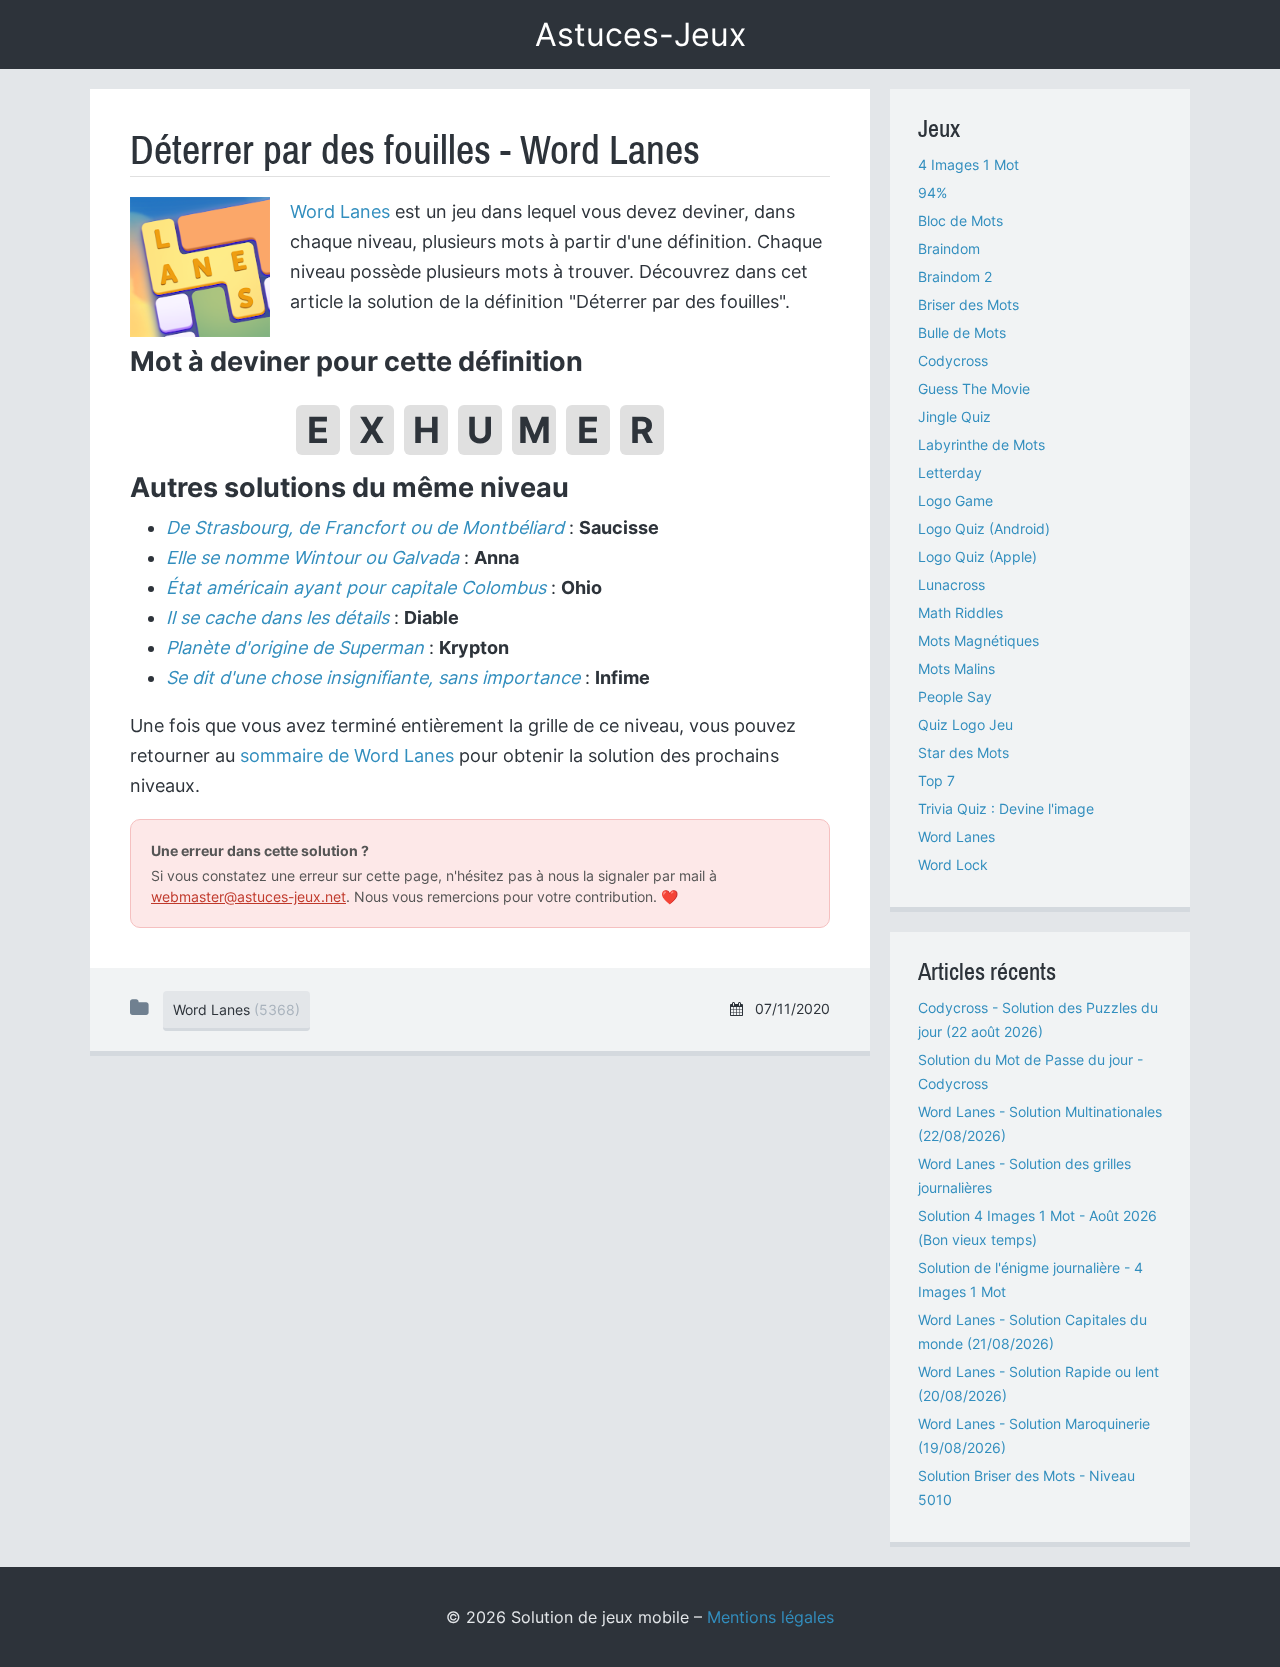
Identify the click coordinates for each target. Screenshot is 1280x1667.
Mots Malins (956, 668)
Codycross (953, 360)
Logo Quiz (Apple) (977, 556)
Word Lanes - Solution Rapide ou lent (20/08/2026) (1038, 1383)
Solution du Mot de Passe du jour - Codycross (1030, 1071)
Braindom (949, 248)
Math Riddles (960, 612)
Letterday (950, 472)
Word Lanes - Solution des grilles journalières (1024, 1175)
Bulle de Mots (962, 332)
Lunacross (951, 584)
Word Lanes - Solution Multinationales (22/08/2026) (1040, 1123)
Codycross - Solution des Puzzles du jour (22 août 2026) (1038, 1019)
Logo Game (955, 500)
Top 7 (936, 780)
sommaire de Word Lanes (347, 755)
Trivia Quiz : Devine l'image (1006, 808)
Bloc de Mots (960, 220)
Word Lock (953, 864)
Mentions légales (770, 1617)
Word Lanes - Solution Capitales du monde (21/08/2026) (1032, 1331)
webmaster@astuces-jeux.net (248, 896)
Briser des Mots (968, 304)
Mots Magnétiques (978, 640)
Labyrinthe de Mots (981, 444)
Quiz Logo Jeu (965, 724)
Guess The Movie (974, 388)
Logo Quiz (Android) (984, 528)
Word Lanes (340, 211)
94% (932, 192)
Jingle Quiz (954, 416)
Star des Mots (963, 752)
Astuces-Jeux (640, 34)
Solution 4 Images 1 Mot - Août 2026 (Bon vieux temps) (1037, 1227)
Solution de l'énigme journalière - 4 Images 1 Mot (1030, 1279)
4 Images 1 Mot (968, 164)
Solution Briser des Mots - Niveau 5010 (1026, 1487)
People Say (955, 696)
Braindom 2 (955, 276)
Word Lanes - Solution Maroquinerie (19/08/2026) (1034, 1435)
